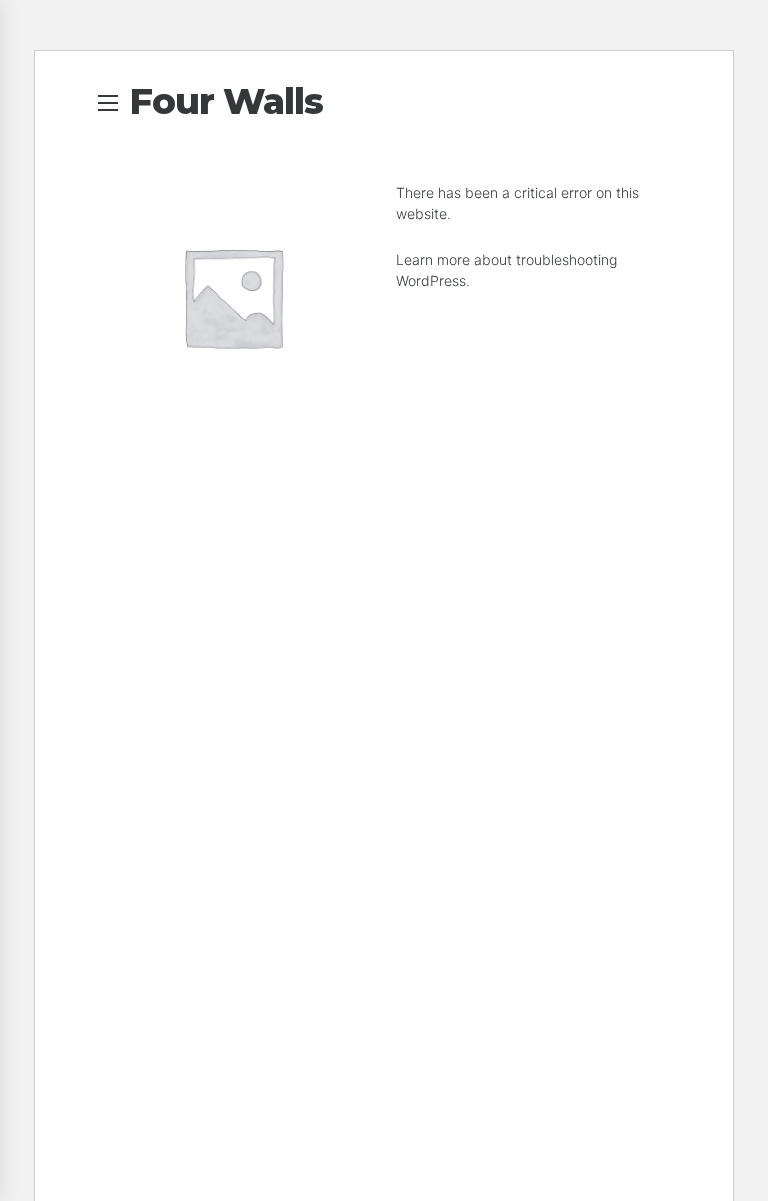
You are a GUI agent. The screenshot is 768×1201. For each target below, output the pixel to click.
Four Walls (226, 101)
